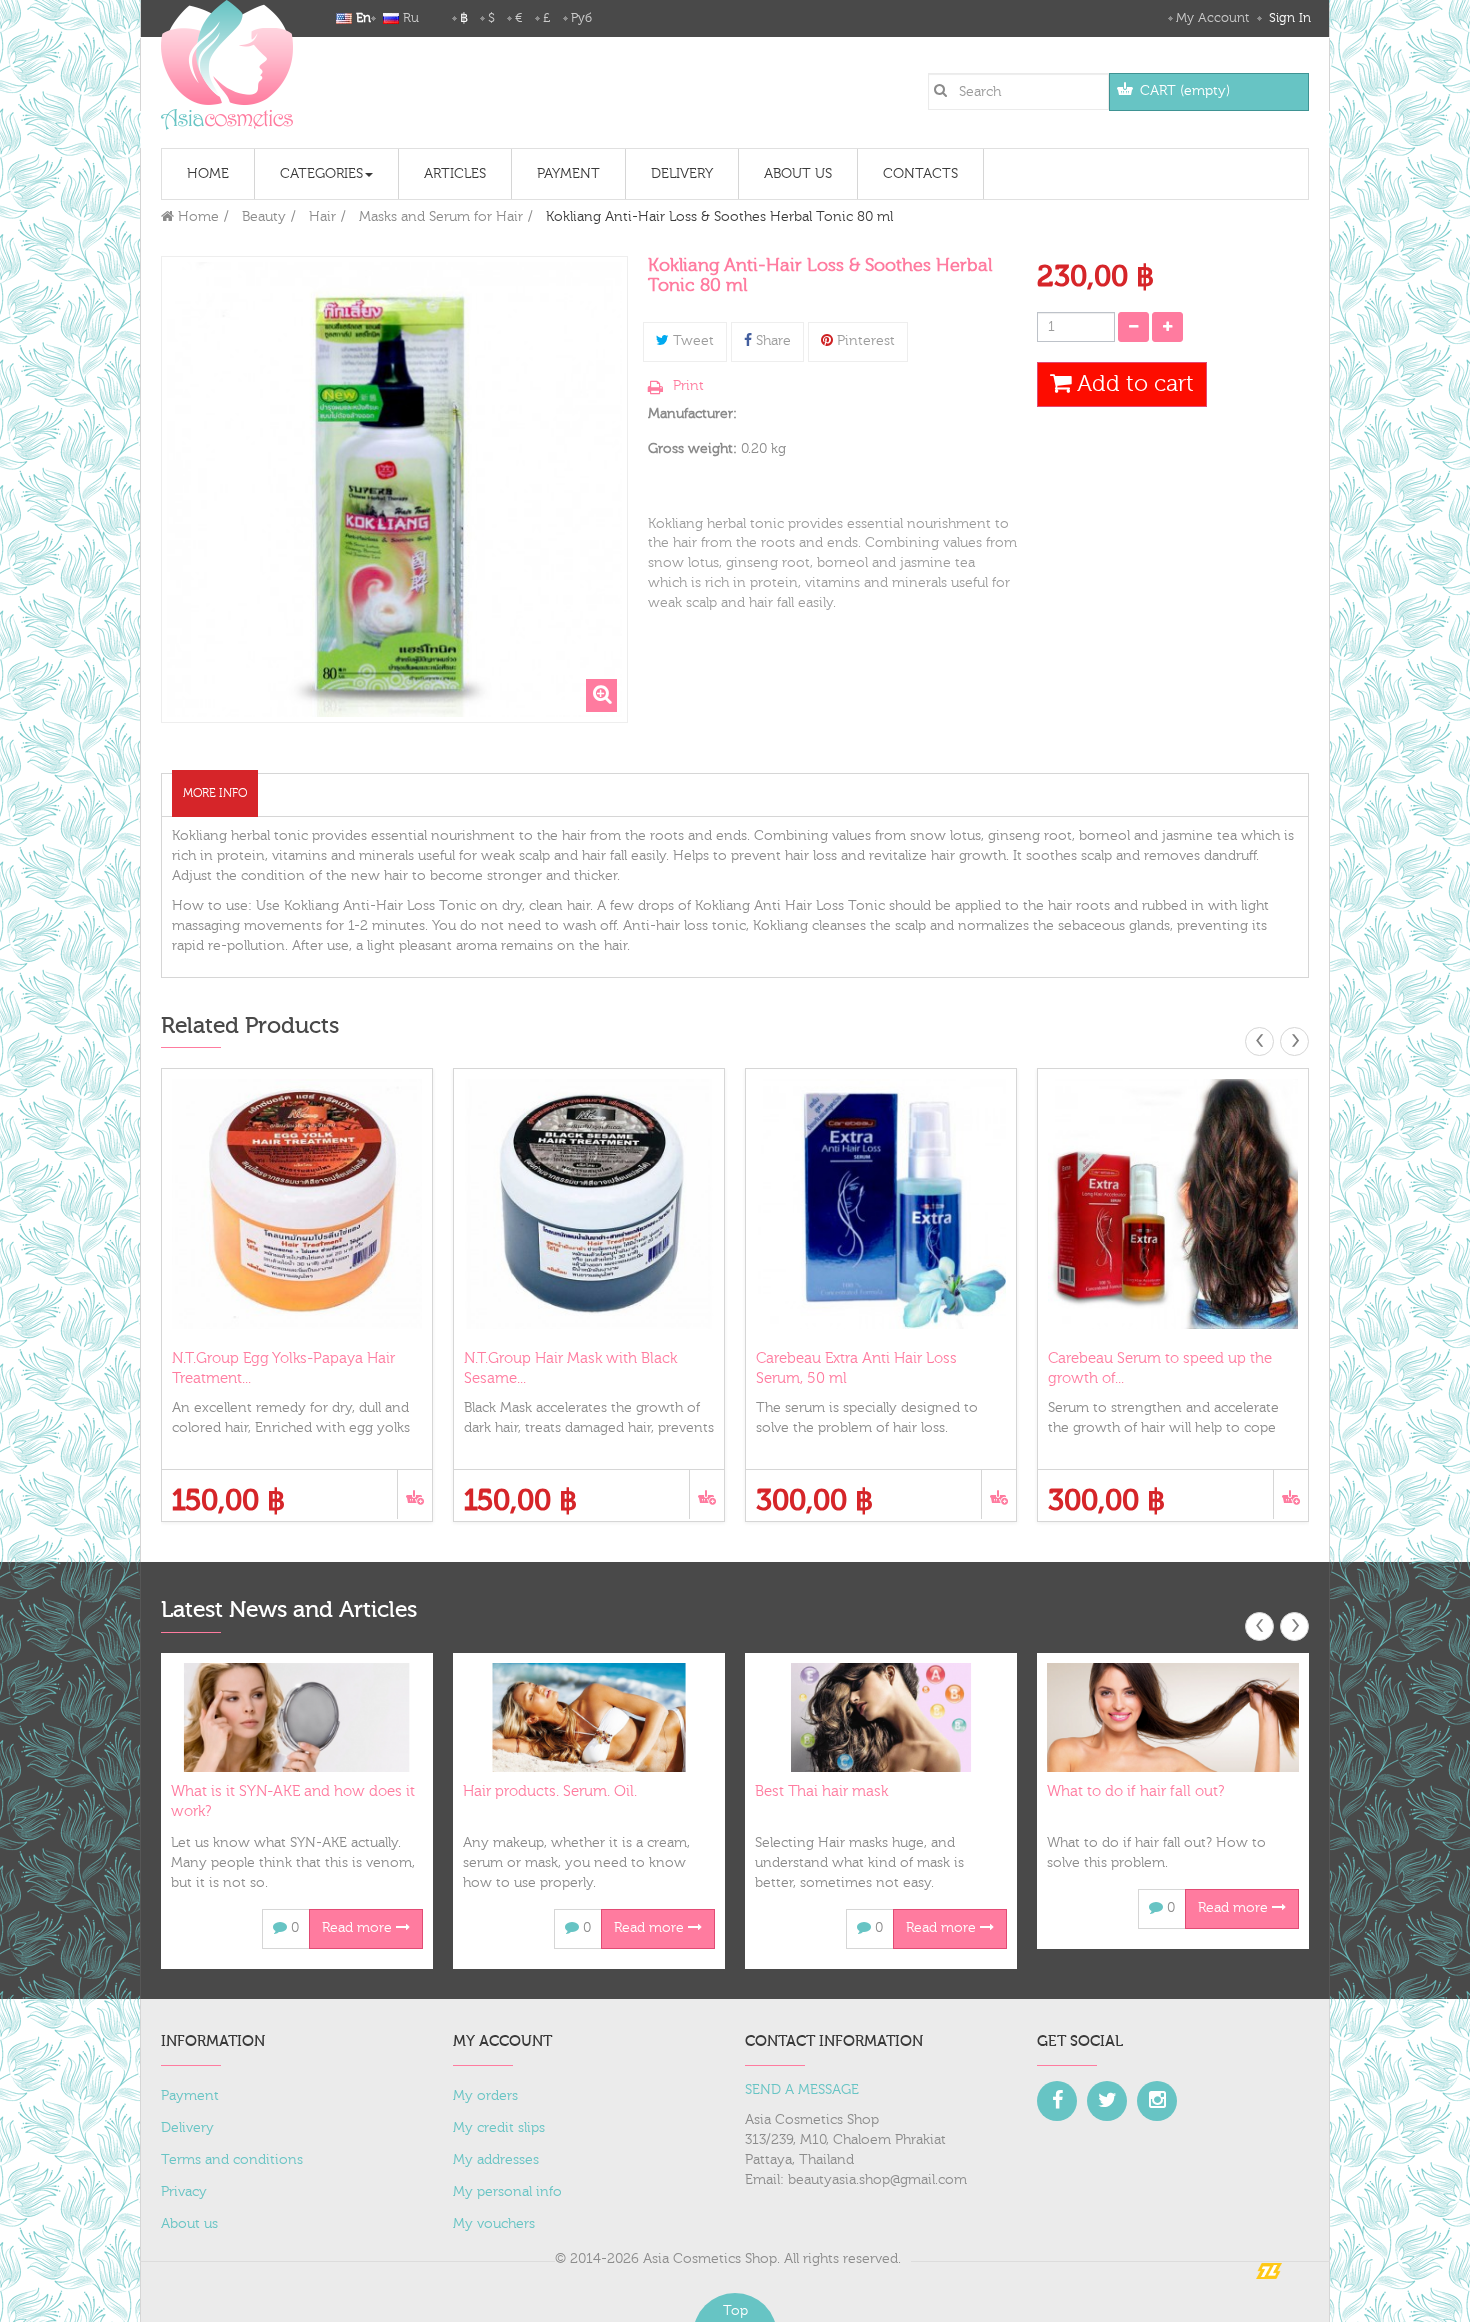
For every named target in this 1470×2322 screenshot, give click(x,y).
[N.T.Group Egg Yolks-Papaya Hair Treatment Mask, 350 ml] (297, 1204)
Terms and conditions (232, 2160)
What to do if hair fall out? (1135, 1791)
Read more (359, 1928)
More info (215, 793)
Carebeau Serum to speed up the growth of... (1160, 1368)
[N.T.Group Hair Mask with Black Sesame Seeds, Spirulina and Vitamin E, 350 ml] (589, 1204)
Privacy (184, 2192)
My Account (1212, 18)
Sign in (1288, 18)
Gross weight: (692, 449)
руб (581, 18)
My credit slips (499, 2128)
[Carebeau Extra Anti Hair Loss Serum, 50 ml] (881, 1204)
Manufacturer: (692, 414)
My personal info (507, 2192)
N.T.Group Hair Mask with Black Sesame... (570, 1368)
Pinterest (864, 341)
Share (771, 341)
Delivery (187, 2128)
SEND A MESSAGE (802, 2090)
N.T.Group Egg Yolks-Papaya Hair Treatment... (283, 1368)
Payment (190, 2096)
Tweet (691, 341)
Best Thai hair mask (821, 1791)
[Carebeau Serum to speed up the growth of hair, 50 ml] (1173, 1204)
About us (189, 2224)
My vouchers (494, 2224)
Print (688, 386)
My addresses (496, 2160)
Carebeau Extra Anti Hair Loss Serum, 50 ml (856, 1368)
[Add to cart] (414, 1494)
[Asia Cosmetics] (227, 65)
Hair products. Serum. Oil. (550, 1791)
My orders (485, 2096)
